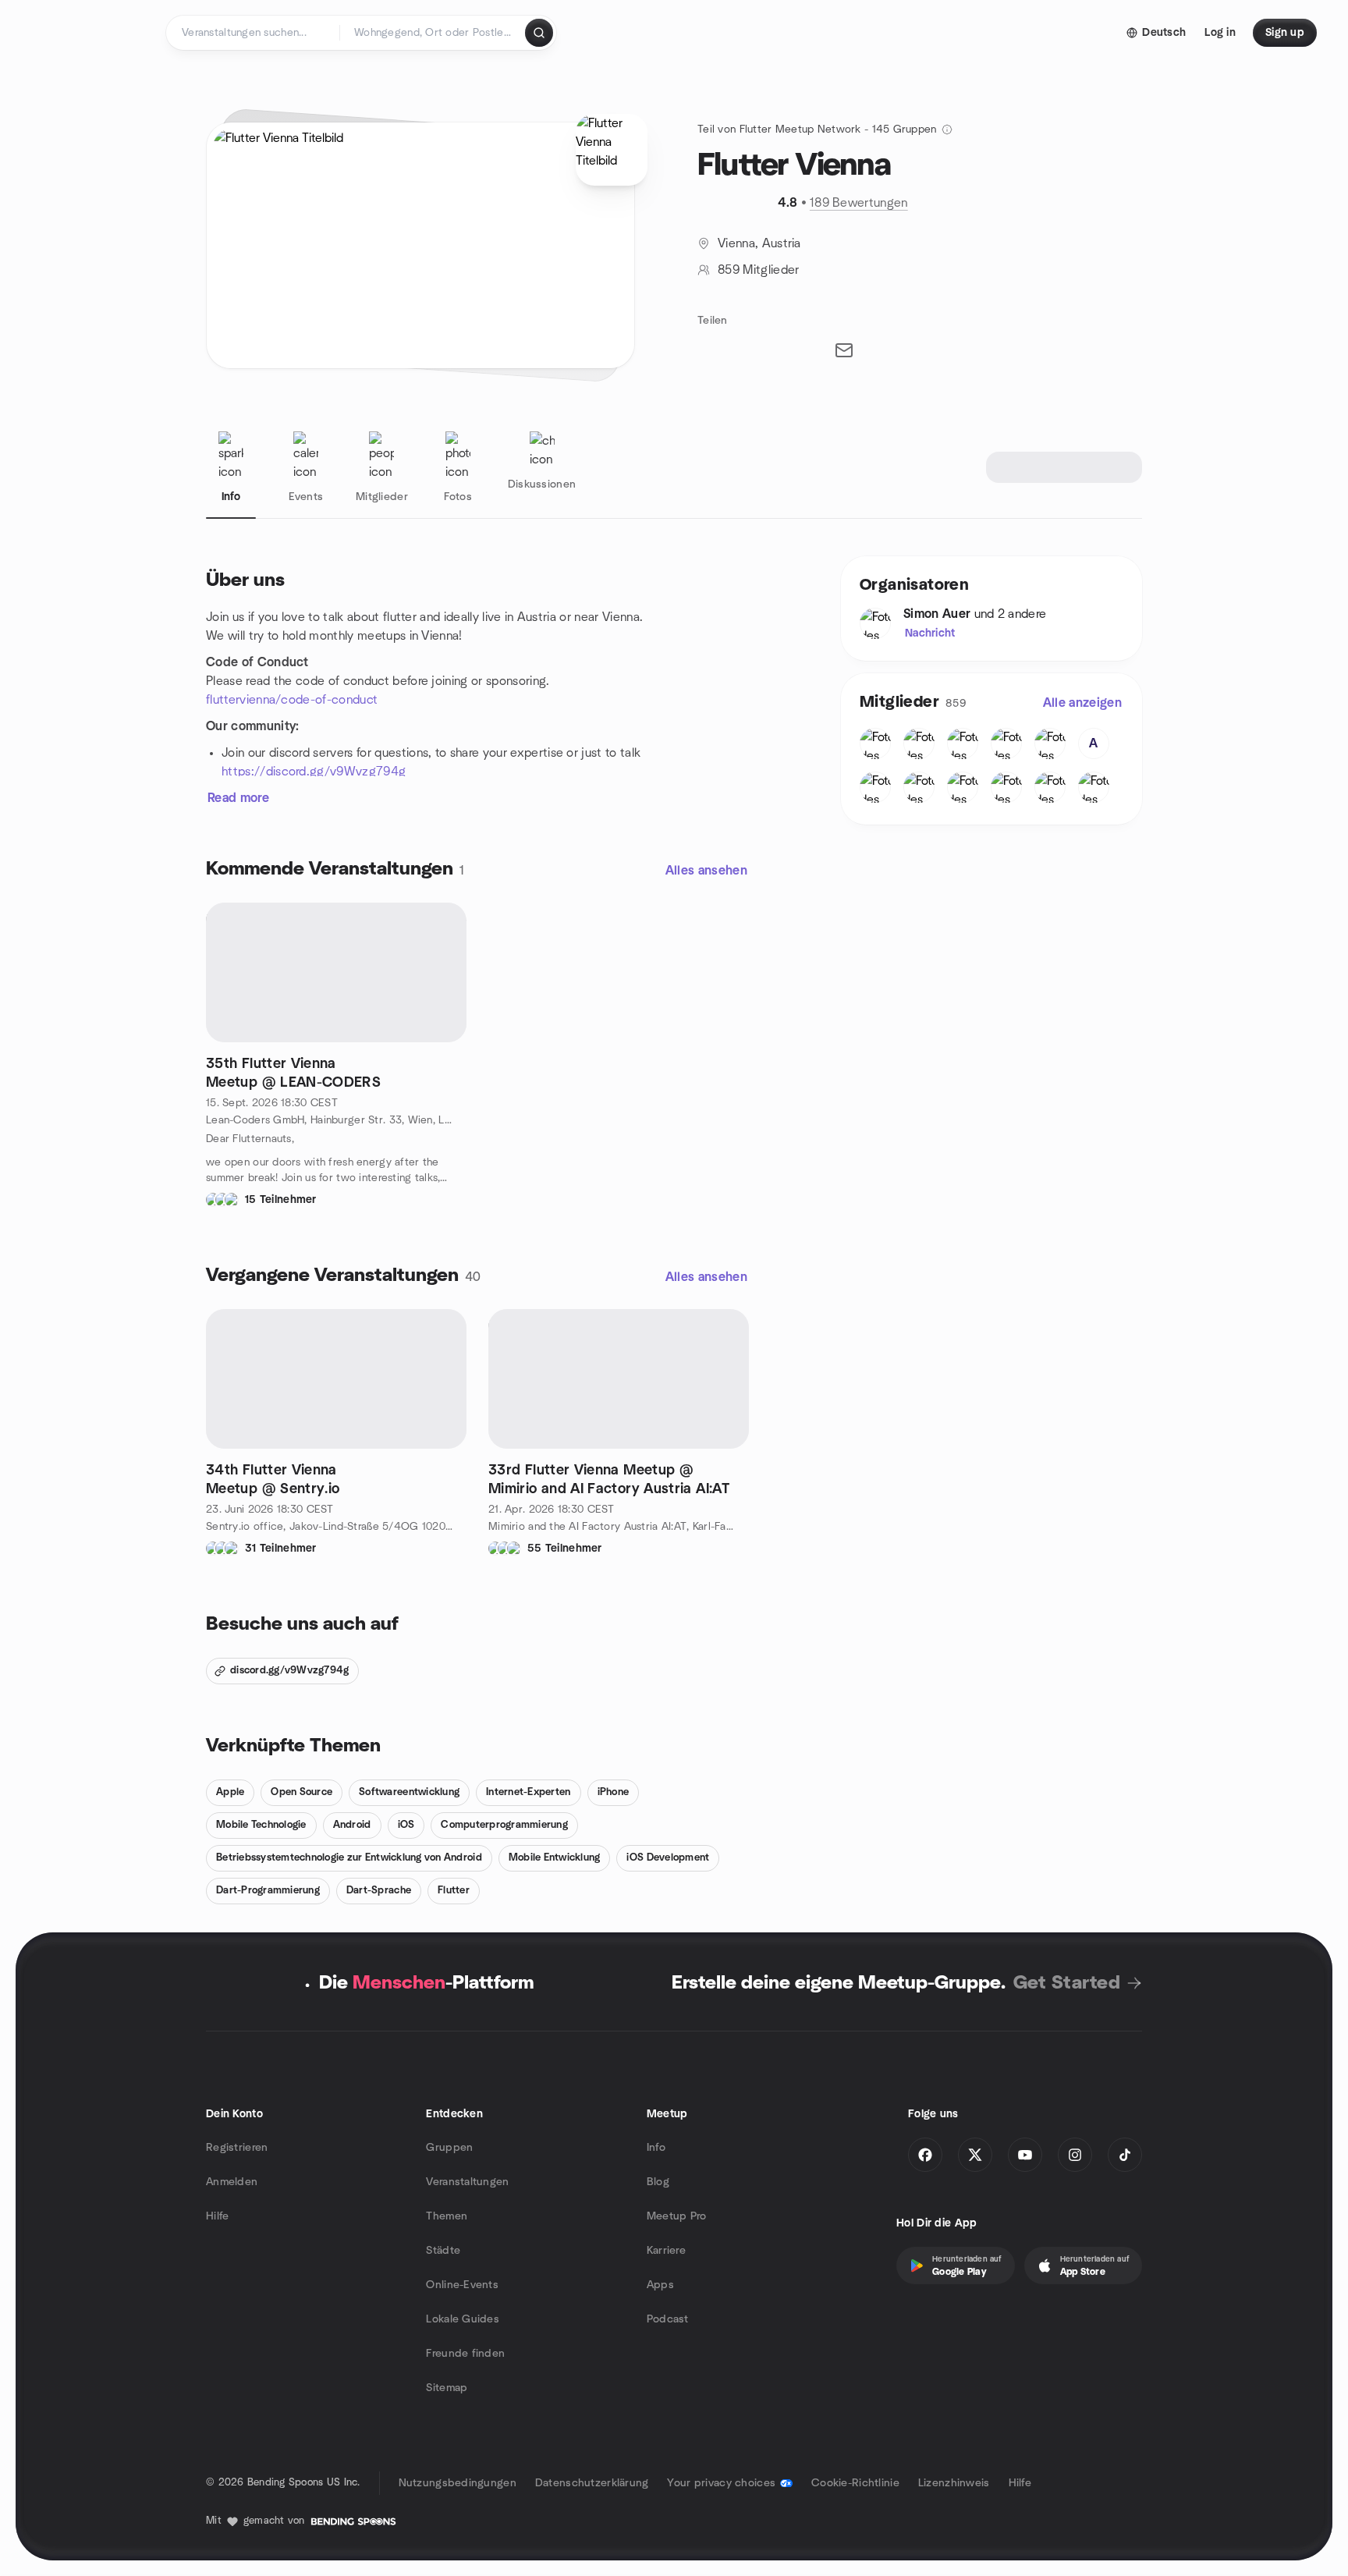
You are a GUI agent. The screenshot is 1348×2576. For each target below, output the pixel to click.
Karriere (666, 2251)
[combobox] (433, 33)
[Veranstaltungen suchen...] (539, 33)
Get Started (1067, 1983)
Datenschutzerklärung (592, 2483)
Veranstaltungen (467, 2182)
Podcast (668, 2319)
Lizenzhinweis (954, 2483)
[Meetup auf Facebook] (925, 2155)
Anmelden (232, 2182)
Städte (443, 2251)
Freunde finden (465, 2354)
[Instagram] (1075, 2155)
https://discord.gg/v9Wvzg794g (314, 772)
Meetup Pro (677, 2216)
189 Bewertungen (859, 203)
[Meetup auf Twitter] (975, 2155)
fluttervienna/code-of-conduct (292, 700)
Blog (658, 2182)
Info (656, 2148)
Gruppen (449, 2148)
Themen (447, 2216)
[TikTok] (1125, 2155)
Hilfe (217, 2216)
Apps (660, 2285)
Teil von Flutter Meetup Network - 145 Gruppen (817, 130)
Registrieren (237, 2148)
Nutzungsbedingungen (458, 2483)
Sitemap (447, 2388)
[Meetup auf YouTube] (1025, 2155)
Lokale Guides (463, 2319)
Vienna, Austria (759, 243)
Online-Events (462, 2285)
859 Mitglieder (758, 270)
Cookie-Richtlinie (855, 2483)
